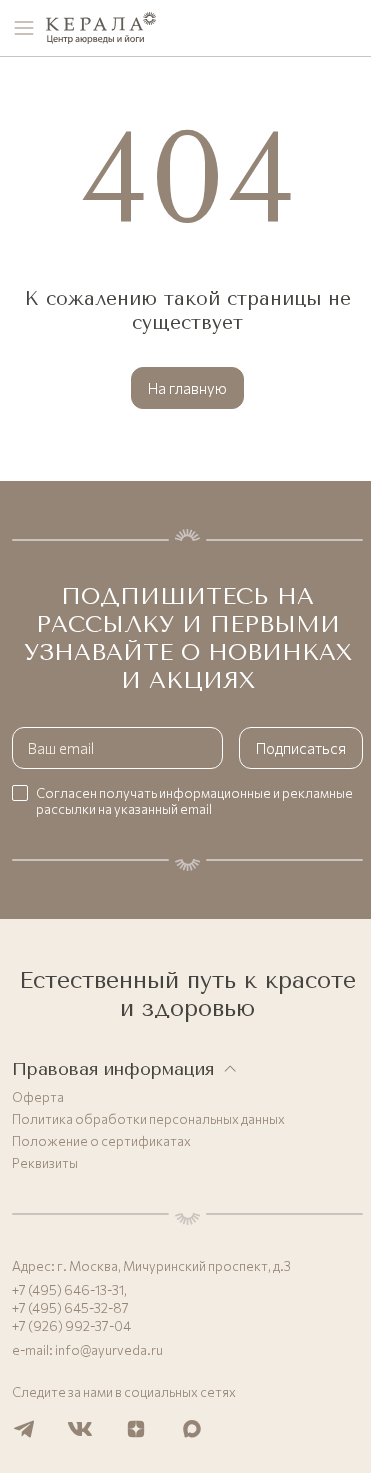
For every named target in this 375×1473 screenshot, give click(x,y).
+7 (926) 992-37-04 (71, 1326)
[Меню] (24, 28)
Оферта (38, 1097)
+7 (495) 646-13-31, (69, 1290)
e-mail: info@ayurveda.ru (87, 1350)
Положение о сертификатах (101, 1141)
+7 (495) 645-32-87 (70, 1308)
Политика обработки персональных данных (148, 1119)
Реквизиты (45, 1163)
